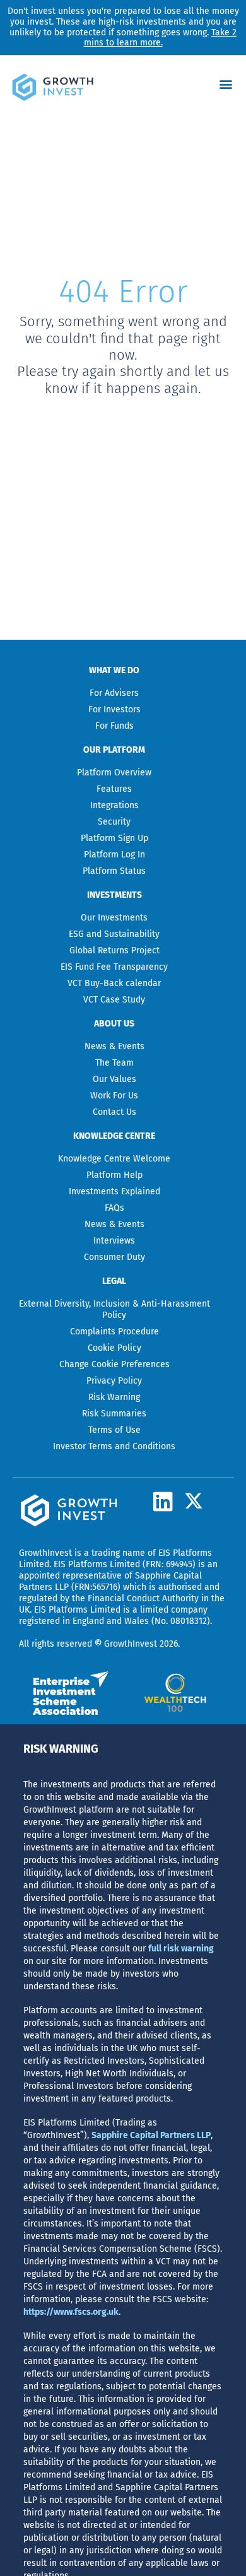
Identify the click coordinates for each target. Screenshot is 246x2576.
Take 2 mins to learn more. (161, 38)
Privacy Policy (114, 1381)
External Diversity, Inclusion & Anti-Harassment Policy (114, 1309)
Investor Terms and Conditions (114, 1446)
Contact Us (114, 1112)
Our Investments (114, 918)
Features (114, 789)
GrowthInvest (45, 1553)
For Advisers (114, 693)
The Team (114, 1063)
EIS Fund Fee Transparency (114, 967)
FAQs (114, 1208)
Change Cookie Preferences (114, 1364)
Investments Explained (114, 1191)
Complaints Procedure (114, 1332)
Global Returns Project (114, 950)
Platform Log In (114, 855)
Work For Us (114, 1096)
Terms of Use (114, 1430)
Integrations (114, 805)
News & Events (114, 1046)
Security (114, 822)
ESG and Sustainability (114, 934)
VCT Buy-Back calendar (114, 983)
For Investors (114, 709)
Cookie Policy (114, 1348)
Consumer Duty (114, 1257)
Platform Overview (114, 773)
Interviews (114, 1241)
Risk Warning (114, 1397)
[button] (226, 84)
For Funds (114, 726)
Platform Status (114, 871)
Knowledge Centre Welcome (114, 1159)
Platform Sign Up (114, 838)
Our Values (114, 1079)
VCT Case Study (114, 1000)
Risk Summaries (114, 1414)
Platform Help (114, 1175)
